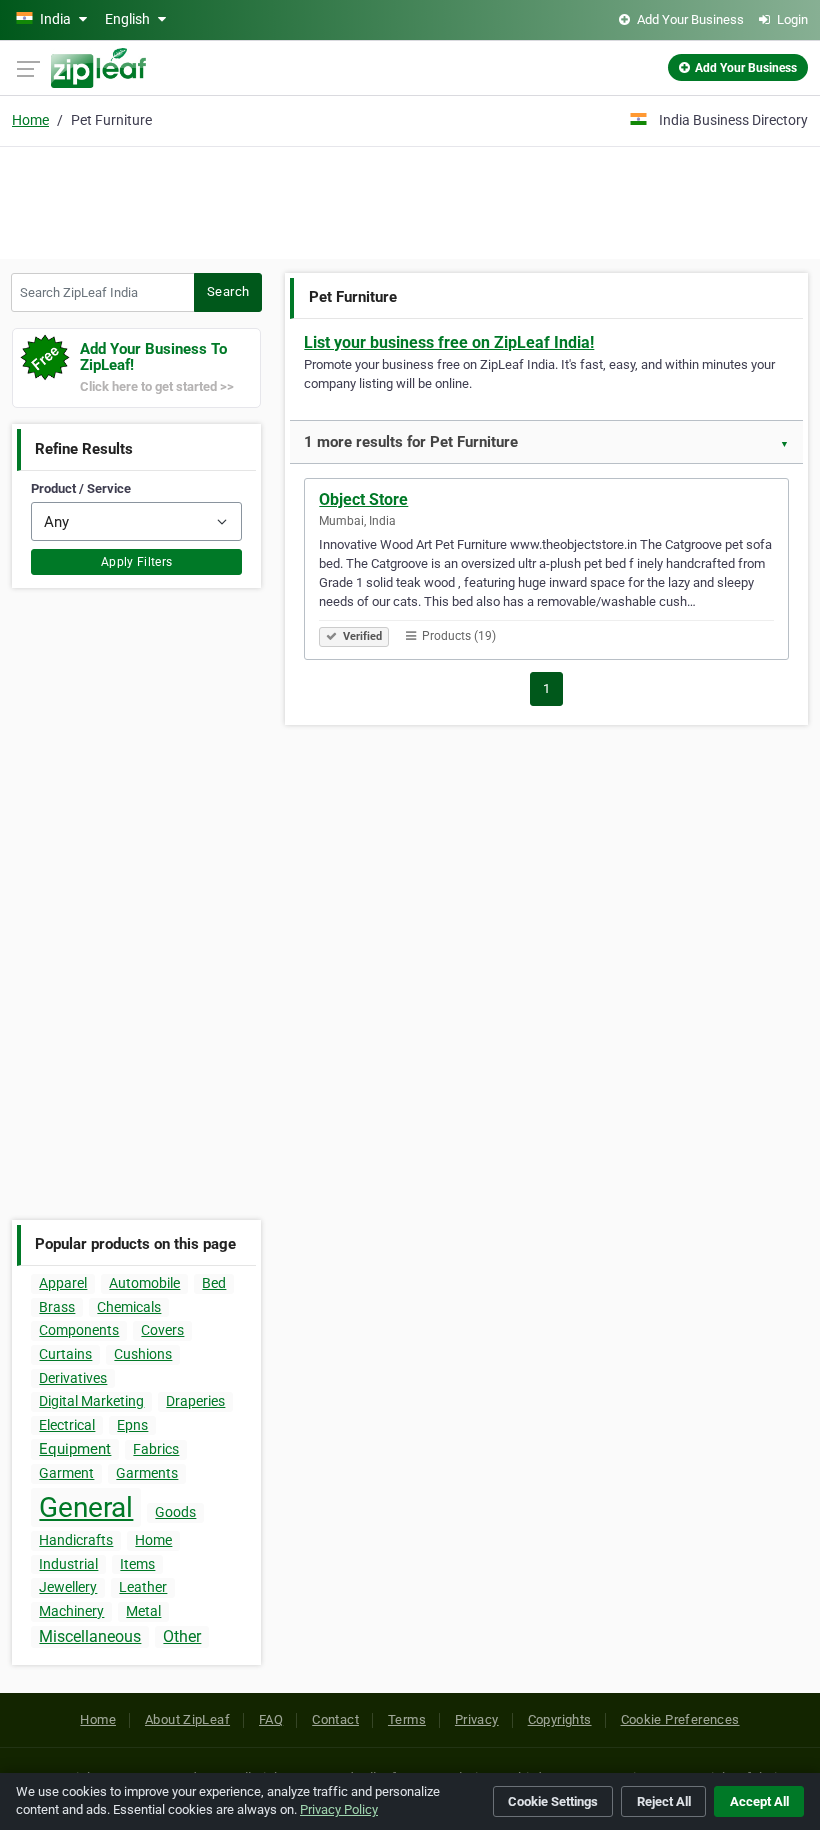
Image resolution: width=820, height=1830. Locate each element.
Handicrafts (76, 1540)
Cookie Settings (553, 1801)
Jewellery (68, 1587)
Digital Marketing (91, 1401)
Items (137, 1564)
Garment (66, 1473)
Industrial (68, 1564)
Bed (214, 1283)
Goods (175, 1512)
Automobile (144, 1283)
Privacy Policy (339, 1809)
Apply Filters (137, 562)
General (86, 1507)
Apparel (63, 1283)
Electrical (67, 1425)
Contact (335, 1719)
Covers (162, 1330)
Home (30, 120)
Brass (57, 1307)
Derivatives (73, 1378)
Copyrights (560, 1719)
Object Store (363, 499)
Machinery (71, 1611)
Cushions (143, 1354)
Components (79, 1330)
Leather (143, 1587)
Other (182, 1636)
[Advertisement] (410, 200)
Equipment (75, 1449)
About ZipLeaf (187, 1719)
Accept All (759, 1801)
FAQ (271, 1719)
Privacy (477, 1719)
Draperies (195, 1401)
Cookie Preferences (680, 1719)
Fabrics (156, 1449)
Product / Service (81, 488)
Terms (407, 1719)
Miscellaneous (90, 1636)
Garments (147, 1473)
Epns (132, 1425)
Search (228, 291)
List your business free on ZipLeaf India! (449, 342)
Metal (143, 1611)
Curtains (65, 1354)
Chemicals (129, 1307)
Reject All (664, 1801)
